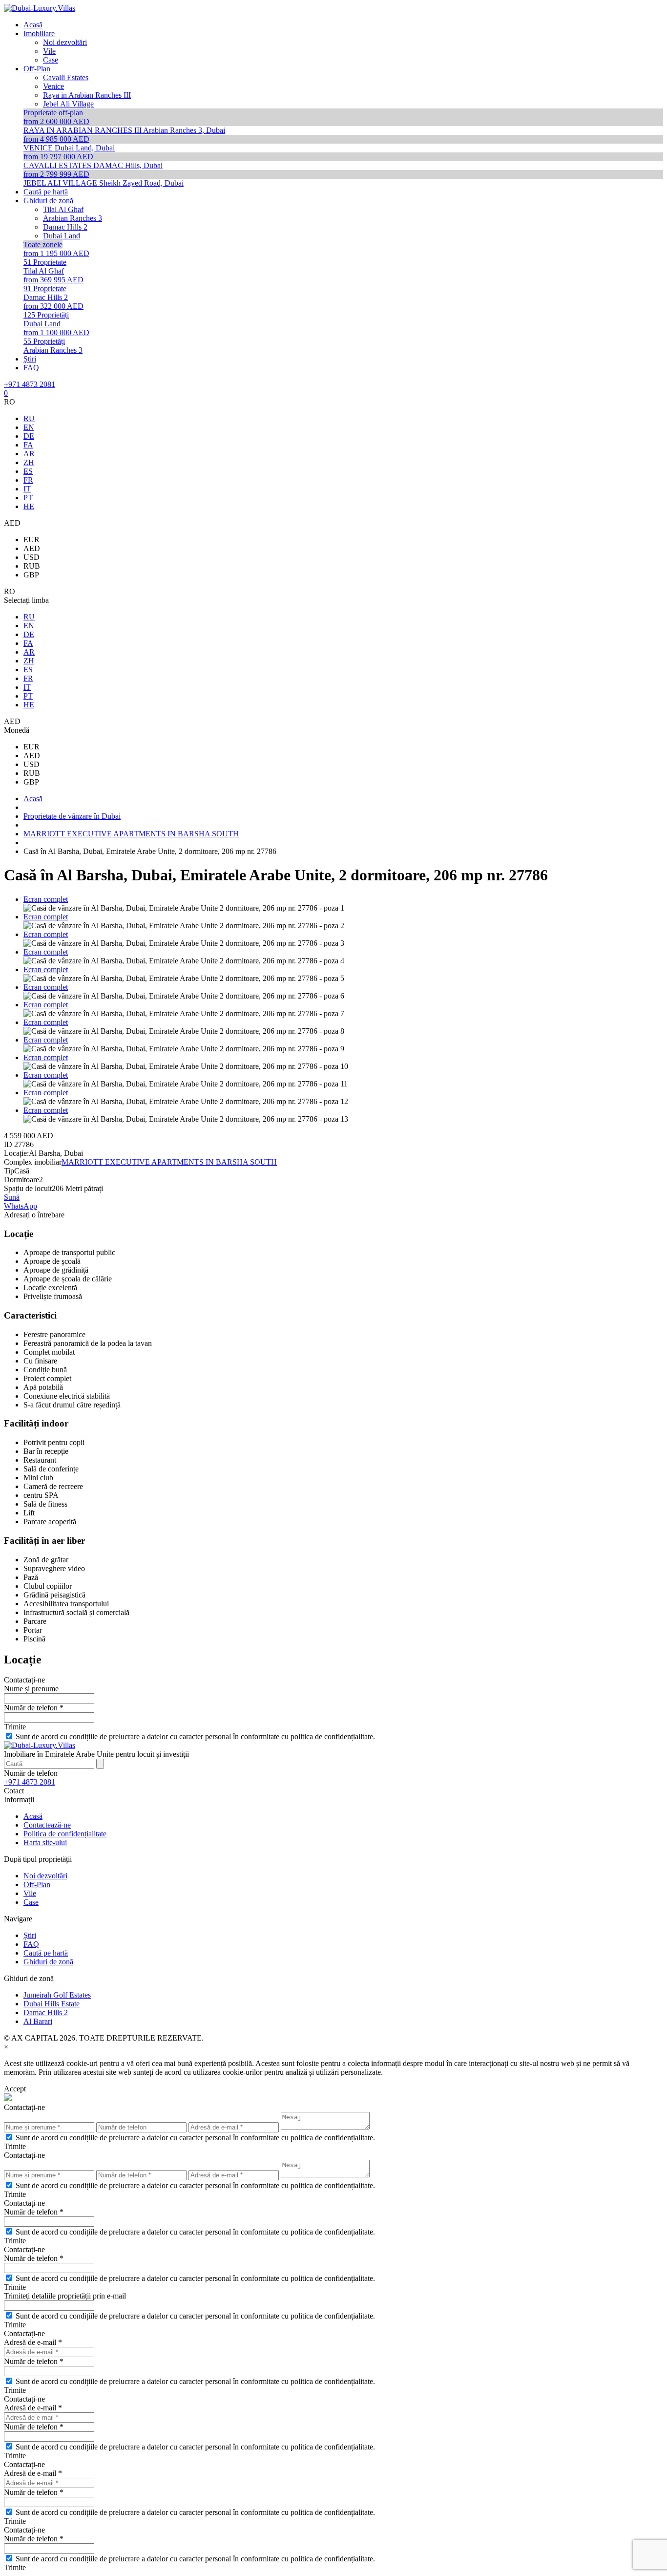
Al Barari (38, 2021)
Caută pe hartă (46, 1953)
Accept (15, 2089)
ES (28, 471)
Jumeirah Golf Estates (57, 1995)
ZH (29, 462)
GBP (31, 575)
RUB (32, 566)
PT (28, 498)
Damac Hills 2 (46, 2012)
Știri (30, 1935)
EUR (31, 540)
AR (29, 454)
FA (28, 445)
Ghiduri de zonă (48, 1962)
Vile (30, 1893)
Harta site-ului (45, 1842)
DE (29, 436)
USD (31, 557)
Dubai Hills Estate (52, 2004)
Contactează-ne (47, 1825)
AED (32, 548)
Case (31, 1902)
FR (28, 480)
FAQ (31, 1944)
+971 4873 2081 (30, 384)
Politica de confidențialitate (65, 1834)
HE (29, 506)
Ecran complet (46, 899)
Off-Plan (37, 1884)
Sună (12, 1197)
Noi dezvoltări (45, 1876)
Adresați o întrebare (34, 1215)
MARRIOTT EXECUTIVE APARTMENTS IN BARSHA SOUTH (169, 1162)
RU (29, 418)
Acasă (33, 1816)
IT (27, 489)
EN (29, 427)
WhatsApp (21, 1206)
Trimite (15, 1727)
